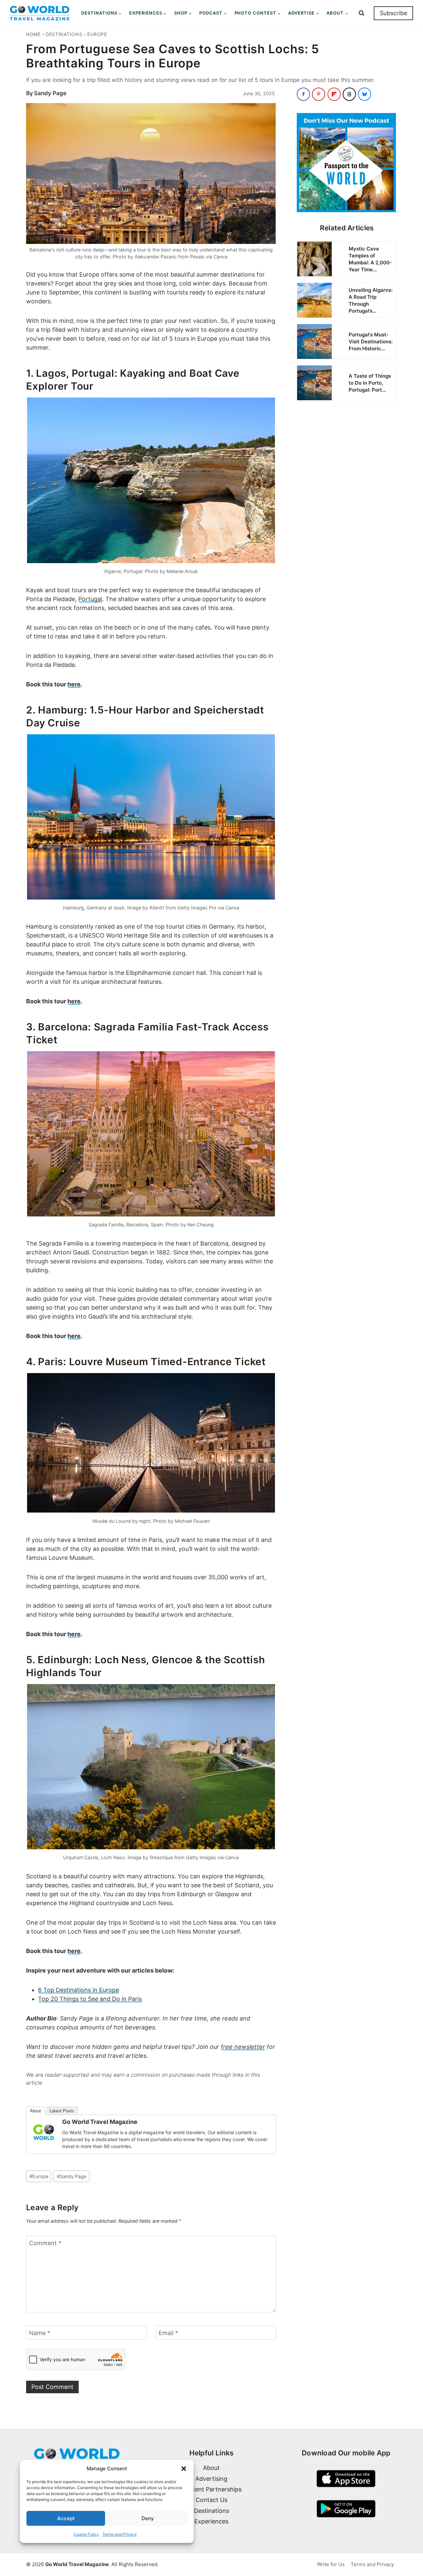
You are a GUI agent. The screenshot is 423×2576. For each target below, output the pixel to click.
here (74, 684)
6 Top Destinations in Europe (78, 1990)
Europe (97, 34)
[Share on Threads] (349, 94)
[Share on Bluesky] (365, 94)
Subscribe (393, 13)
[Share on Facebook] (303, 94)
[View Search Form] (362, 13)
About (35, 2111)
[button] (184, 2469)
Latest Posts (62, 2111)
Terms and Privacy (120, 2534)
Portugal (90, 599)
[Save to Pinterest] (319, 94)
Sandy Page (50, 93)
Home (33, 34)
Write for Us (331, 2564)
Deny (148, 2518)
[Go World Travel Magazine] (44, 2132)
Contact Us (211, 2500)
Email (168, 2333)
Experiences (211, 2521)
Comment (45, 2243)
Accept (66, 2518)
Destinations (64, 34)
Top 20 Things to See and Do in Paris (90, 1999)
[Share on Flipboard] (334, 94)
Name (40, 2333)
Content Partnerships (211, 2489)
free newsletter (243, 2047)
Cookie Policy (86, 2534)
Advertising (211, 2479)
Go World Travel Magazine (100, 2122)
